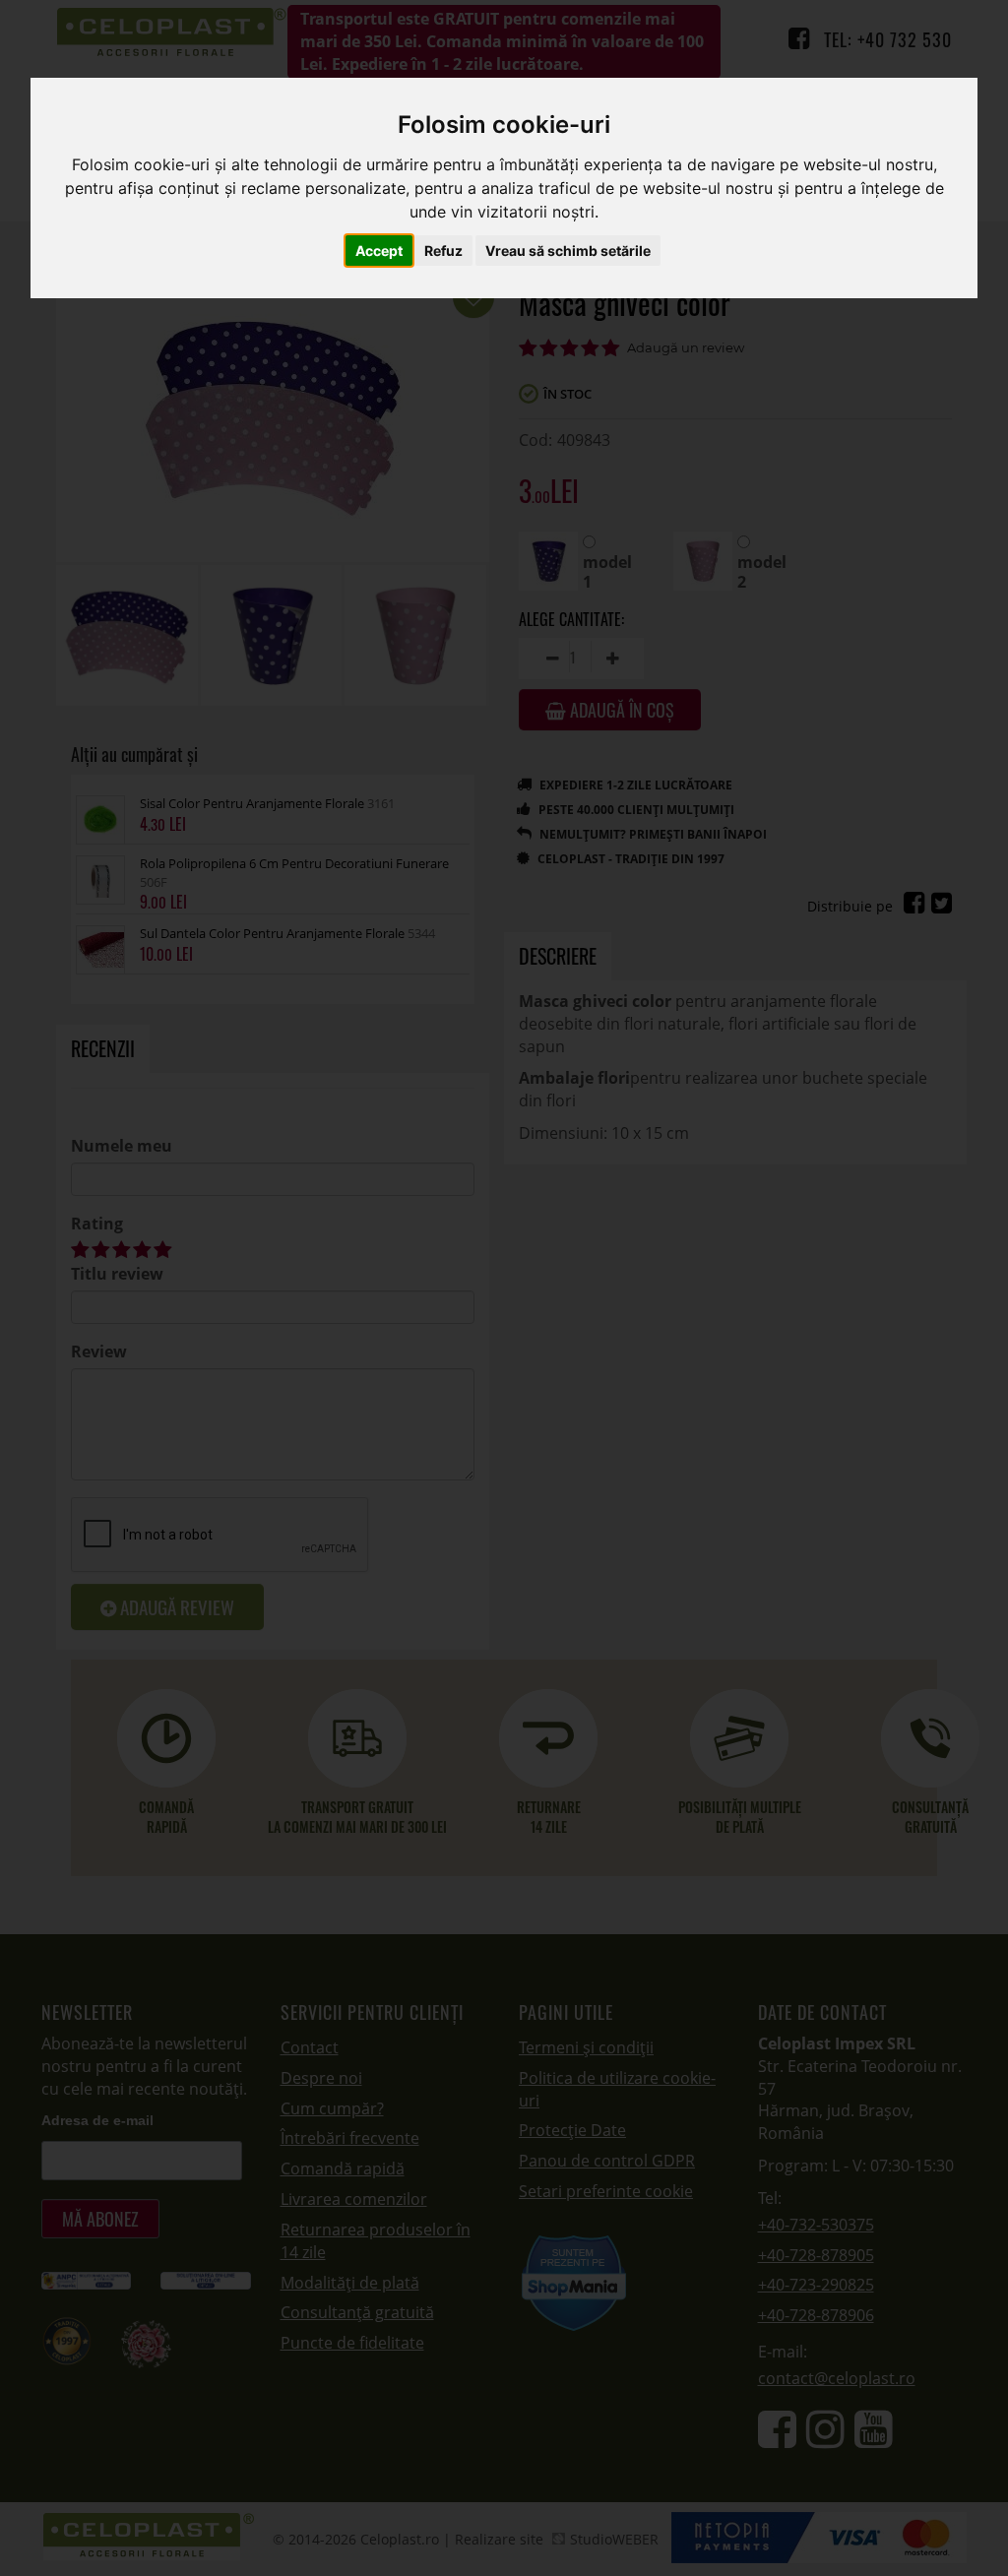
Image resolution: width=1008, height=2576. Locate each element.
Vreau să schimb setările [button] (568, 251)
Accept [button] (379, 251)
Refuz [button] (443, 251)
